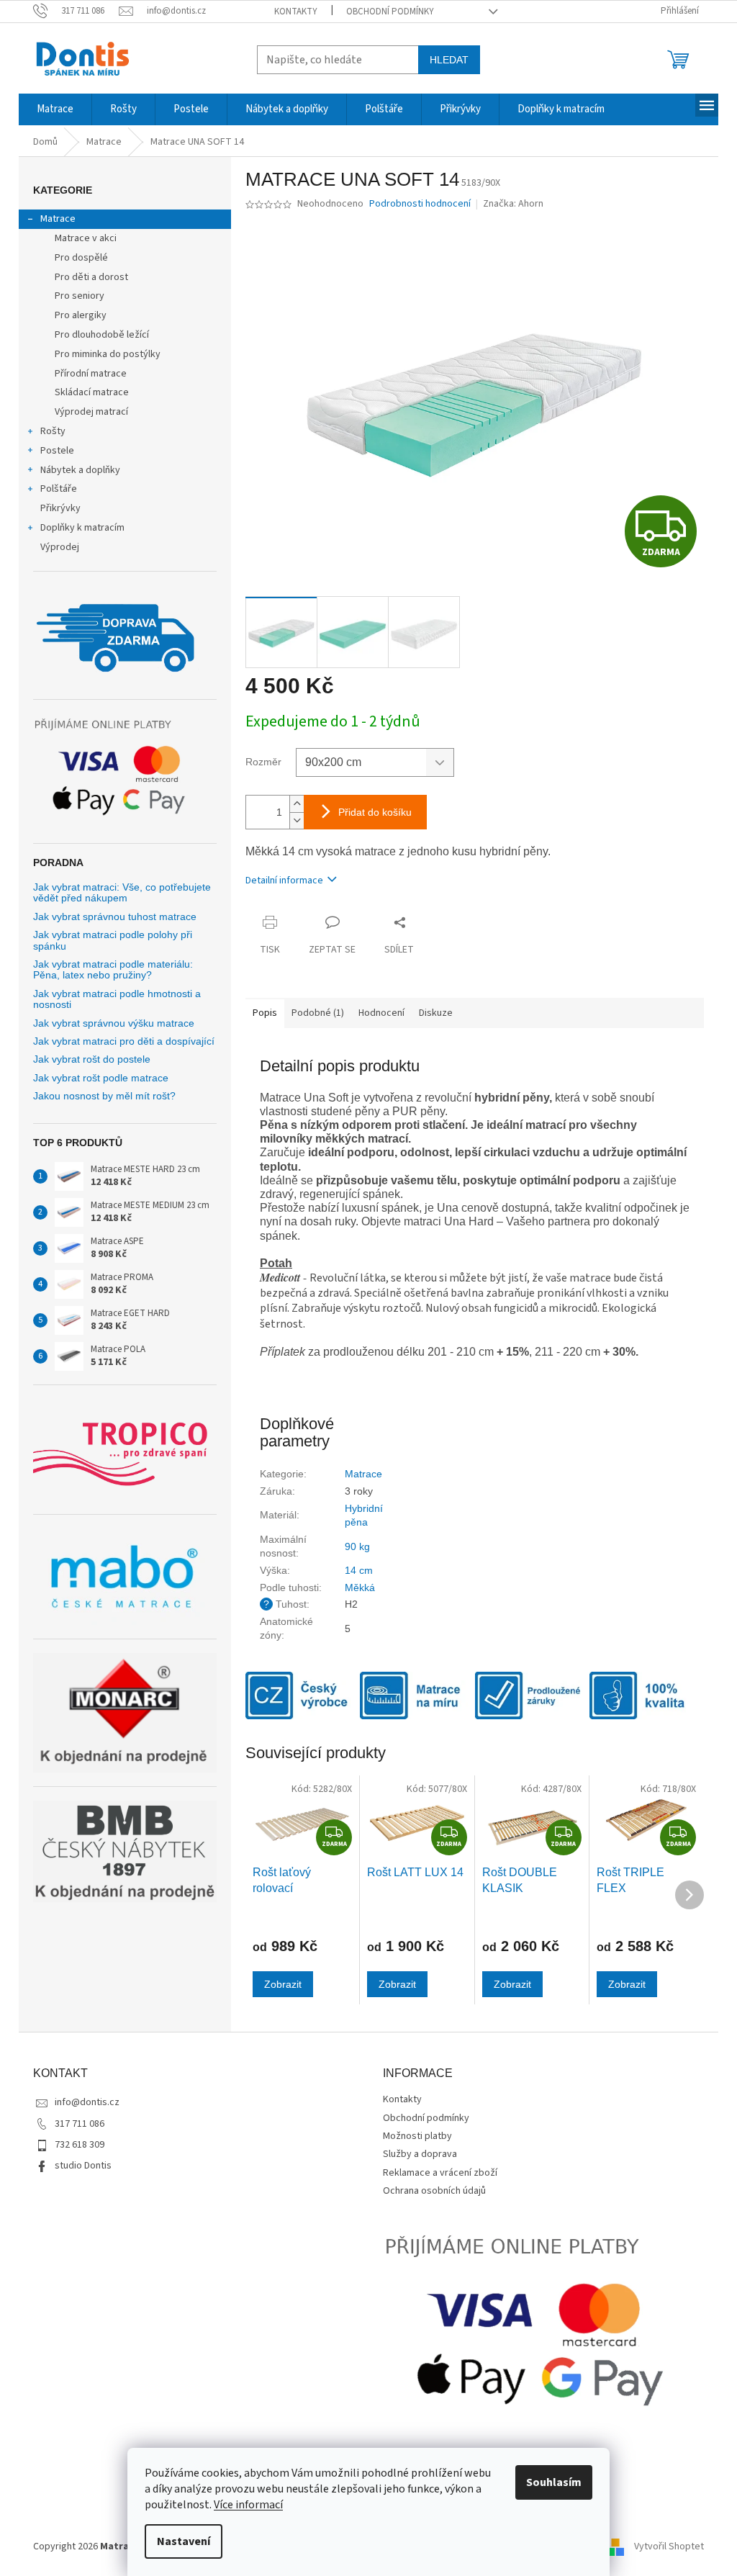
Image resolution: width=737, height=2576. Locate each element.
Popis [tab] (265, 1013)
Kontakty (296, 12)
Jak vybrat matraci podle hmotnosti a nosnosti (117, 999)
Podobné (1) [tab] (318, 1013)
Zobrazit (283, 1984)
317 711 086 (80, 2124)
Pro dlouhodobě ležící (102, 335)
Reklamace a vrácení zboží (440, 2173)
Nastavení (184, 2541)
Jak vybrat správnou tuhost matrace (115, 917)
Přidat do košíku (375, 812)
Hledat (449, 60)
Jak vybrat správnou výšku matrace (114, 1023)
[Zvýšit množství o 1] (297, 804)
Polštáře (59, 489)
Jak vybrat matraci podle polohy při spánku (113, 940)
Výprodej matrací (91, 412)
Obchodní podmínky (390, 12)
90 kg (357, 1546)
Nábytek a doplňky (80, 470)
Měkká (360, 1588)
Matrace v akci (86, 238)
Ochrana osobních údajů (434, 2191)
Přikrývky (60, 508)
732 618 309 (80, 2145)
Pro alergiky (81, 315)
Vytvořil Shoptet (669, 2546)
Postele (57, 451)
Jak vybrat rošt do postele (92, 1059)
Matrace (58, 219)
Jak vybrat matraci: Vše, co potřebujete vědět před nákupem (122, 893)
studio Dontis (83, 2166)
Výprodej (60, 547)
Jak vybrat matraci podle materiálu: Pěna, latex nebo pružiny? (113, 970)
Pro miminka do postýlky (108, 354)
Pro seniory (80, 296)
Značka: (513, 204)
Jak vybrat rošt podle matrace (101, 1078)
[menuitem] (55, 109)
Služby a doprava (420, 2154)
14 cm (359, 1570)
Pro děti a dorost (91, 277)
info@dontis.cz (87, 2102)
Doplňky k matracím (82, 528)
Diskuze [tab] (436, 1013)
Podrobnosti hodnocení (420, 204)
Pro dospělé (81, 258)
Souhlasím (554, 2482)
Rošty (53, 431)
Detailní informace (284, 881)
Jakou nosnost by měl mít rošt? (104, 1096)
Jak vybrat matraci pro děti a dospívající (124, 1041)
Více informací (248, 2505)
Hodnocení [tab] (381, 1013)
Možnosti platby (417, 2136)
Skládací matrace (92, 392)
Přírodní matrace (91, 374)
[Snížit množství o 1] (297, 820)
